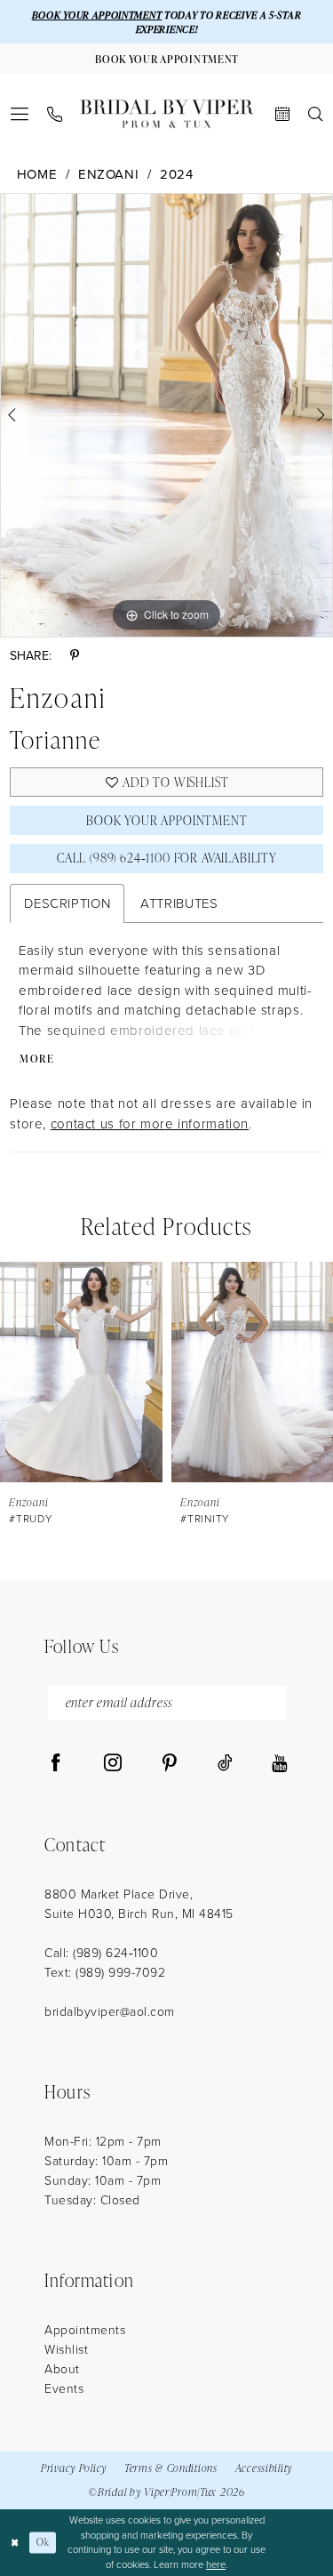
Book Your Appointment (166, 820)
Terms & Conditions (171, 2468)
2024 (177, 174)
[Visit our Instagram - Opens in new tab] (113, 1763)
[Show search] (316, 114)
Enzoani (108, 174)
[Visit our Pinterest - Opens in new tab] (170, 1763)
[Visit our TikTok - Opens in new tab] (225, 1763)
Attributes (179, 903)
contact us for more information (150, 1123)
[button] (20, 114)
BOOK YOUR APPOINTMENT (97, 15)
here (216, 2564)
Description (67, 903)
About (62, 2368)
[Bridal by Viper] (167, 114)
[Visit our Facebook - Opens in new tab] (56, 1763)
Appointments (85, 2329)
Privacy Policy (74, 2468)
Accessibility (264, 2468)
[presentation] (81, 1372)
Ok (43, 2542)
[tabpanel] (166, 415)
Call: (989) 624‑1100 (101, 1952)
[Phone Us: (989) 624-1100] (55, 114)
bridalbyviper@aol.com (110, 2011)
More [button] (37, 1059)
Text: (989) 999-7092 (105, 1972)
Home (37, 174)
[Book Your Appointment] (283, 114)
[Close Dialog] (15, 2543)
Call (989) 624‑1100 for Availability (167, 858)
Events (64, 2388)
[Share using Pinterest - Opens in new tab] (75, 655)
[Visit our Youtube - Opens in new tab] (279, 1763)
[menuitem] (20, 114)
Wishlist (66, 2349)
